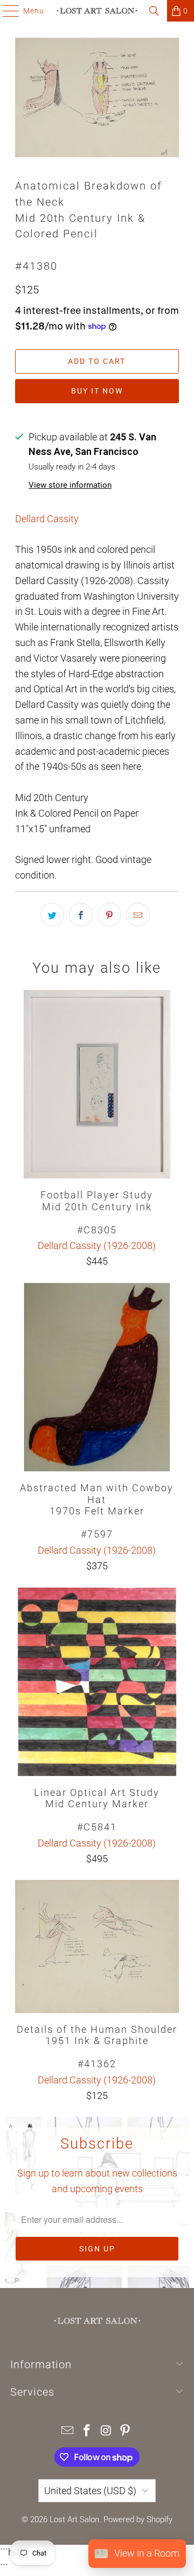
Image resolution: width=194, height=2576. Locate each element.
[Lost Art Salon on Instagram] (106, 2431)
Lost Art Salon (74, 2519)
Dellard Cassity (47, 519)
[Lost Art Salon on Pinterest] (126, 2431)
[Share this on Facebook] (81, 915)
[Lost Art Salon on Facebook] (87, 2431)
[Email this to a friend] (138, 915)
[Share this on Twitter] (52, 915)
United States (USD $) (90, 2491)
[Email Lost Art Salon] (68, 2431)
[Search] (154, 11)
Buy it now (97, 391)
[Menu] (6, 11)
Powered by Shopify (138, 2519)
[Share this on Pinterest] (109, 915)
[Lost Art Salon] (97, 11)
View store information (70, 485)
